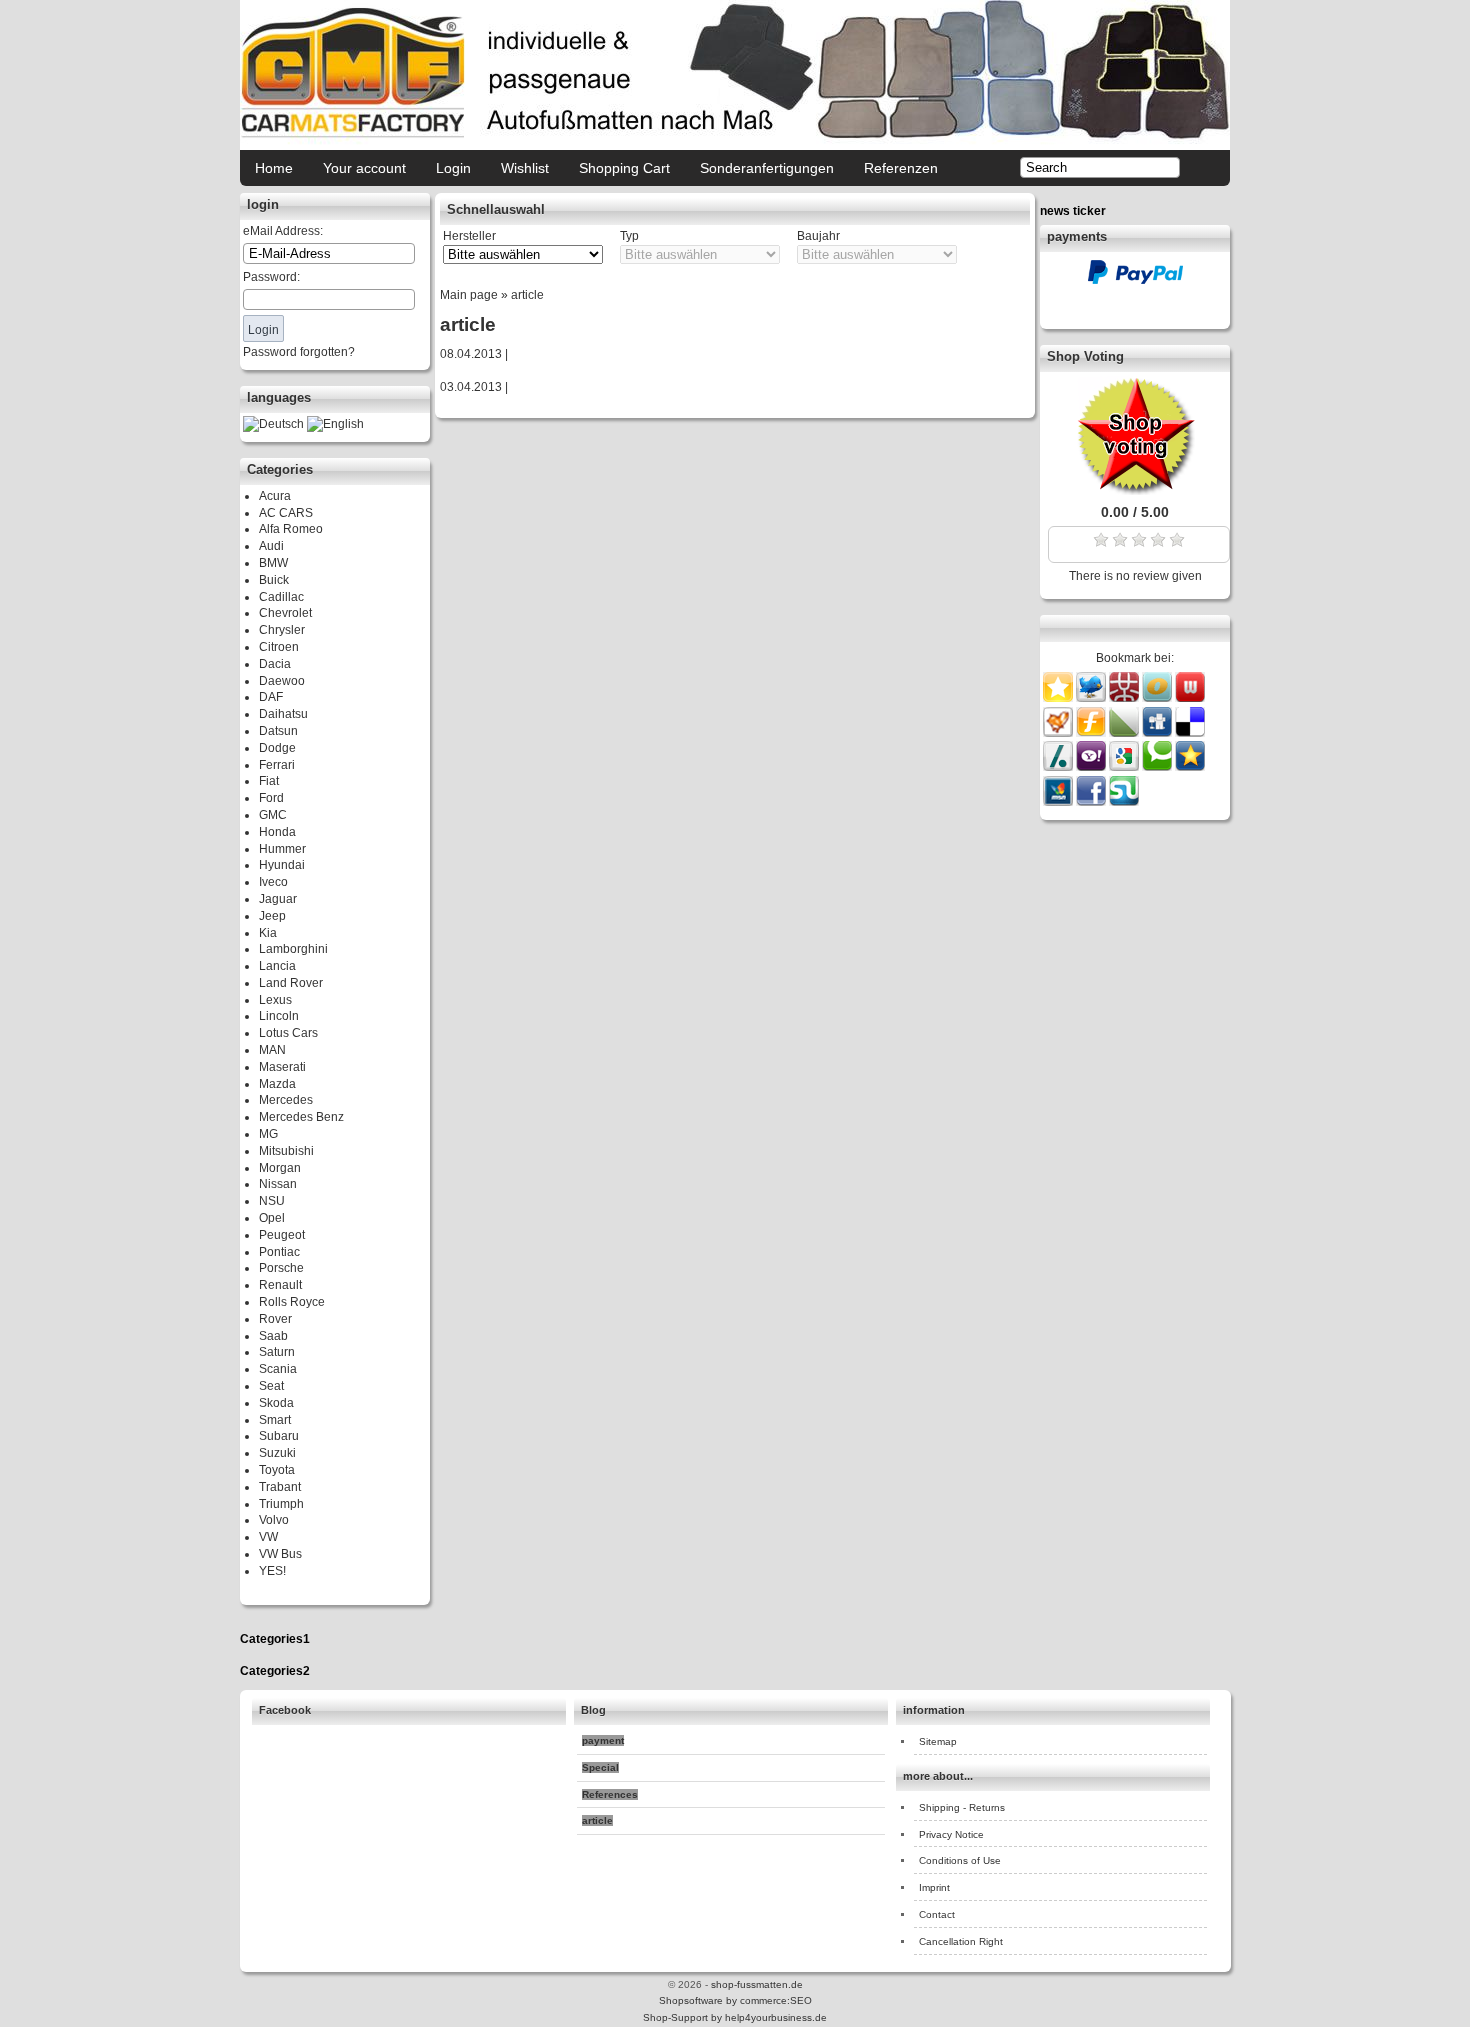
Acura (275, 496)
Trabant (280, 1487)
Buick (274, 580)
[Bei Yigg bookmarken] (1059, 733)
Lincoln (279, 1016)
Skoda (276, 1403)
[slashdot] (1059, 767)
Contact (937, 1914)
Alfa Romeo (291, 529)
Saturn (277, 1352)
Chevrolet (285, 613)
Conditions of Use (960, 1860)
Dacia (275, 664)
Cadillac (281, 597)
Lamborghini (293, 949)
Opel (272, 1218)
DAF (271, 697)
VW (268, 1537)
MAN (272, 1050)
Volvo (274, 1520)
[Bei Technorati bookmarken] (1158, 767)
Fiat (269, 781)
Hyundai (282, 865)
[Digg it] (1158, 733)
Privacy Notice (951, 1834)
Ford (271, 798)
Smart (275, 1420)
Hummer (282, 849)
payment (603, 1740)
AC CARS (286, 513)
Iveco (273, 882)
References (610, 1794)
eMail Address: (283, 231)
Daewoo (282, 681)
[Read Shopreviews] (1135, 491)
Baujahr (818, 236)
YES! (272, 1571)
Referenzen (901, 168)
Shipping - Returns (962, 1807)
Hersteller (469, 236)
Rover (275, 1319)
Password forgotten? (299, 352)
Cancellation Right (961, 1941)
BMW (273, 563)
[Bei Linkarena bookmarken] (1125, 733)
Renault (280, 1285)
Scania (278, 1369)
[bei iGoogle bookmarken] (1125, 767)
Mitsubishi (286, 1151)
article (527, 295)
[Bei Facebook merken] (1092, 802)
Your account (364, 168)
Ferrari (277, 765)
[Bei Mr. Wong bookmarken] (1125, 698)
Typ (629, 236)
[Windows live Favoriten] (1059, 802)
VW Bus (280, 1554)
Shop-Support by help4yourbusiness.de (735, 2017)
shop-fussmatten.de (757, 1984)
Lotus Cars (288, 1033)
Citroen (279, 647)
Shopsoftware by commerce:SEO (735, 2000)
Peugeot (282, 1235)
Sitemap (938, 1741)
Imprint (934, 1887)
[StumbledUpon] (1124, 802)
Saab (273, 1336)
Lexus (275, 1000)
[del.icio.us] (1190, 733)
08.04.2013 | (474, 354)
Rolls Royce (292, 1302)
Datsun (278, 731)
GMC (273, 815)
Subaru (279, 1436)
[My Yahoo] (1092, 767)
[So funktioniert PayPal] (1135, 280)
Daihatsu (283, 714)
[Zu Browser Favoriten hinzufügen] (1058, 698)
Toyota (277, 1470)
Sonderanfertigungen (767, 168)
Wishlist (525, 168)
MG (268, 1134)
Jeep (272, 916)
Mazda (277, 1084)
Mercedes (286, 1100)
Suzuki (277, 1453)
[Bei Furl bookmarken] (1092, 733)
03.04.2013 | (474, 387)
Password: (271, 277)
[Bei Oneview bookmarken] (1158, 698)
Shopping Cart (624, 168)
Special (600, 1767)
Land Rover (291, 983)
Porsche (281, 1268)
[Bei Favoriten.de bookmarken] (1190, 767)
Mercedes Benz (301, 1117)
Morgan (280, 1168)
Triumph (281, 1504)
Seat (271, 1386)
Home (274, 168)
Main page (469, 295)
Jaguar (278, 899)
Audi (271, 546)
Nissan (278, 1184)
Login (453, 168)
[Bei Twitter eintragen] (1091, 698)
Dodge (277, 748)
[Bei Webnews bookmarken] (1190, 698)
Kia (268, 933)
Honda (277, 832)
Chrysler (282, 630)
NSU (272, 1201)
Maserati (282, 1067)
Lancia (277, 966)
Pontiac (279, 1252)
